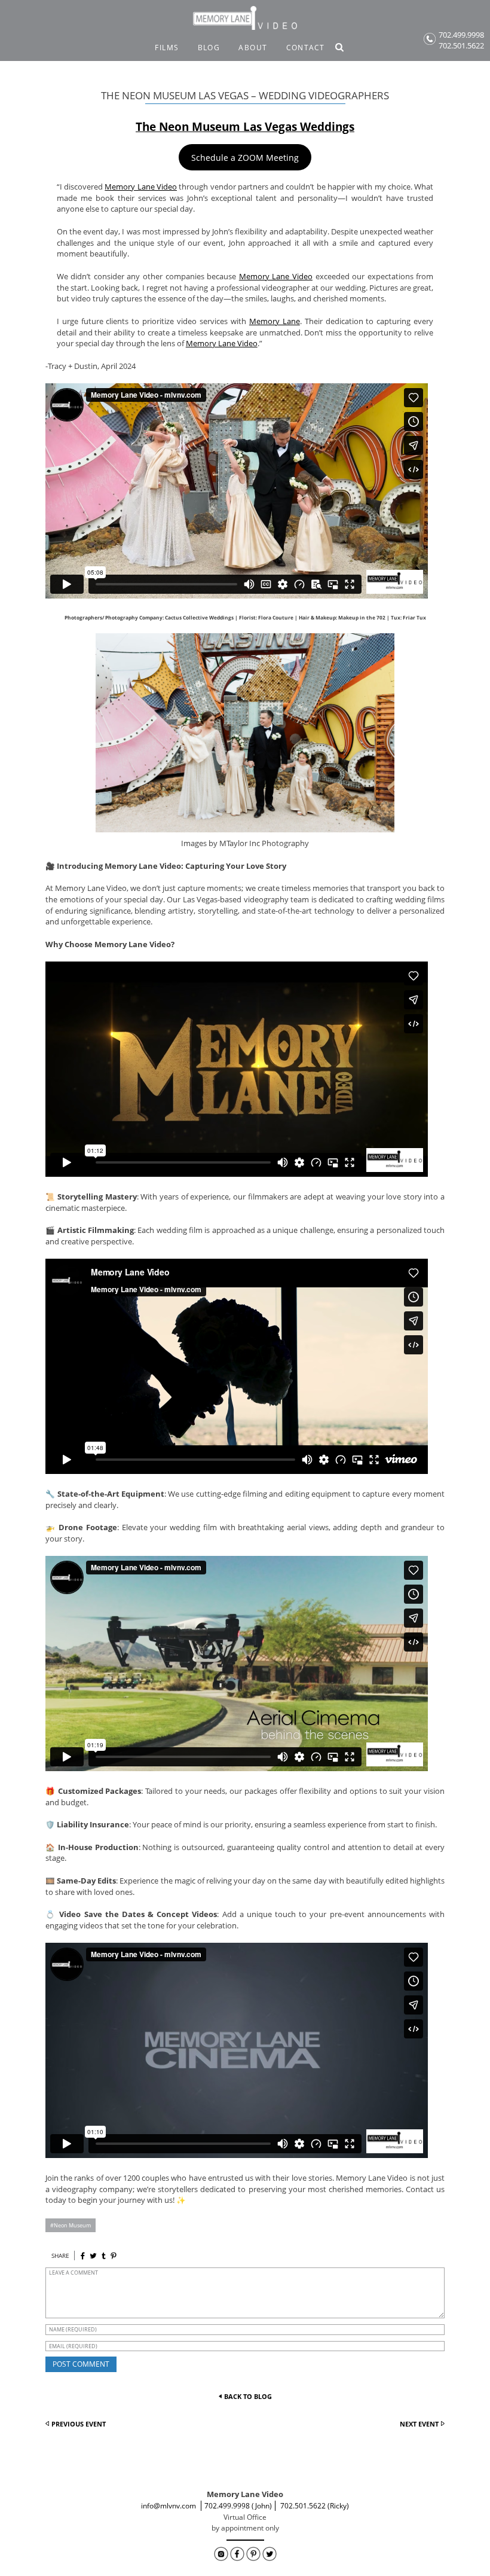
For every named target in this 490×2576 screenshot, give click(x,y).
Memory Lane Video (141, 187)
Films (167, 48)
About (253, 48)
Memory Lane (275, 321)
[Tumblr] (104, 2256)
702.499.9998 (461, 35)
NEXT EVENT (419, 2424)
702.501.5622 (461, 46)
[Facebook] (83, 2256)
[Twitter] (93, 2256)
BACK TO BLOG (248, 2396)
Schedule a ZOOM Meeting (245, 158)
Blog (209, 48)
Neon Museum (72, 2225)
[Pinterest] (113, 2256)
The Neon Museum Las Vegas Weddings (245, 126)
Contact (306, 48)
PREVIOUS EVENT (79, 2424)
